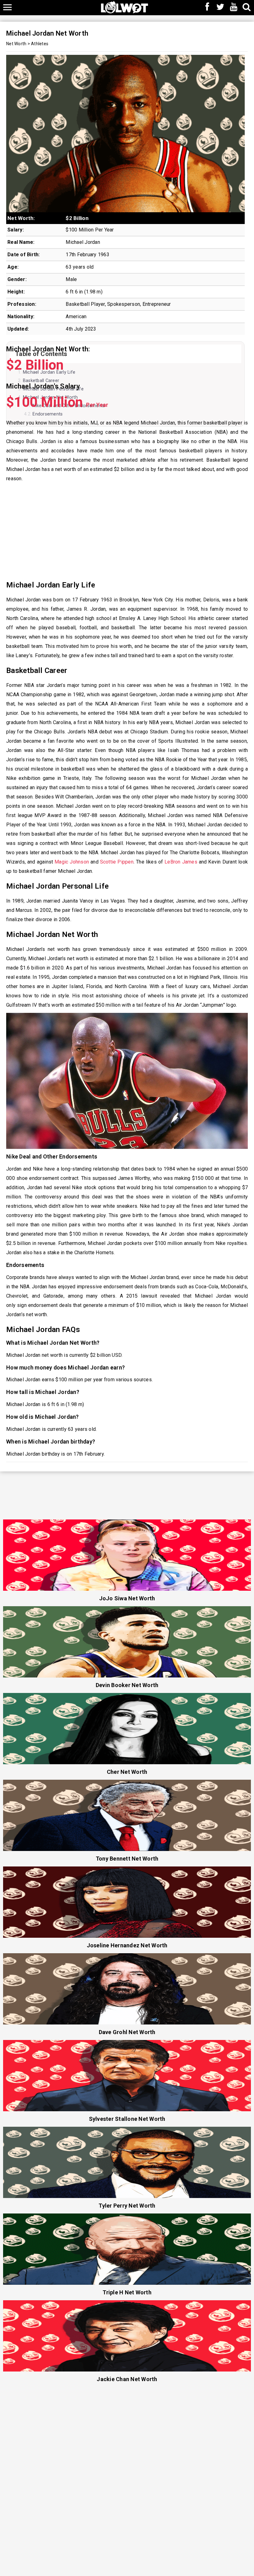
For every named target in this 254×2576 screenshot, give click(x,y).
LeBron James (181, 862)
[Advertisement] (127, 531)
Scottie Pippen (117, 862)
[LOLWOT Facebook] (207, 7)
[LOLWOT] (125, 7)
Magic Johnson (72, 862)
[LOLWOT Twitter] (221, 7)
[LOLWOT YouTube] (234, 7)
